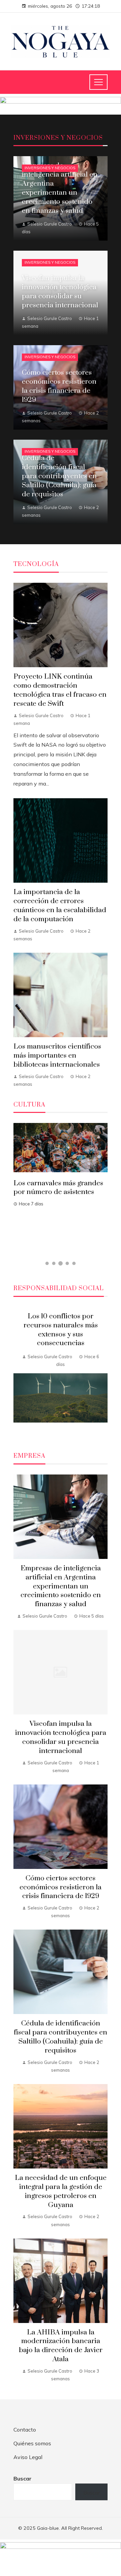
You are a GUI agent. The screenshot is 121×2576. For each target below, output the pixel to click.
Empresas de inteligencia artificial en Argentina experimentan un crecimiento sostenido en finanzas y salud (61, 1586)
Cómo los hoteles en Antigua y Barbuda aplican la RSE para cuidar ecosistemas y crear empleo (59, 1197)
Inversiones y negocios (50, 168)
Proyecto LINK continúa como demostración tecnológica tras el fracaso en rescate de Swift (60, 690)
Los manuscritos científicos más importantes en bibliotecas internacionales (57, 1056)
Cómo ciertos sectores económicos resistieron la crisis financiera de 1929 (61, 1887)
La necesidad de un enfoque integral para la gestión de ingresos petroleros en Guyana (61, 2191)
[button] (47, 1263)
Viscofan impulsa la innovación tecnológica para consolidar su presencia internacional (61, 1737)
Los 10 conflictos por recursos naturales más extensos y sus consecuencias (61, 1330)
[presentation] (18, 1372)
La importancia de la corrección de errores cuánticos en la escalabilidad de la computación (60, 906)
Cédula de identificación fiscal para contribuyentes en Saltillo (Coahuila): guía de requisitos (61, 2037)
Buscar (23, 2478)
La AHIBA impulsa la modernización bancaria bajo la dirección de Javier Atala (61, 2346)
